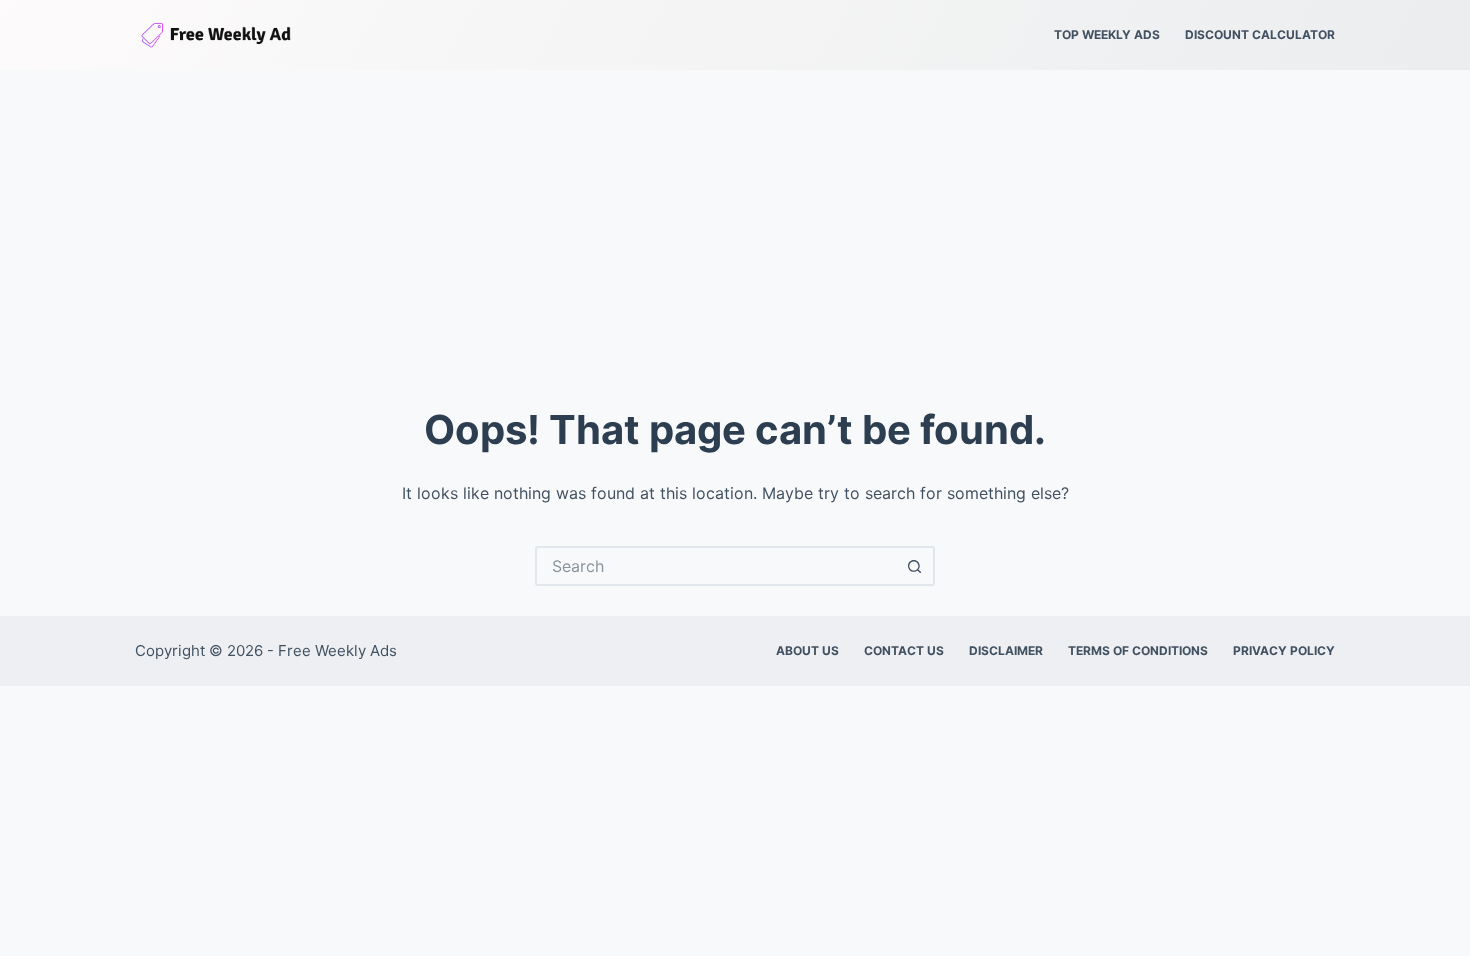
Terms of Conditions (1138, 650)
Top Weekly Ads (1107, 34)
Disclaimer (1006, 650)
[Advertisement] (735, 220)
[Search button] (915, 566)
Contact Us (904, 650)
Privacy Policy (1284, 650)
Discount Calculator (1260, 34)
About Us (807, 650)
